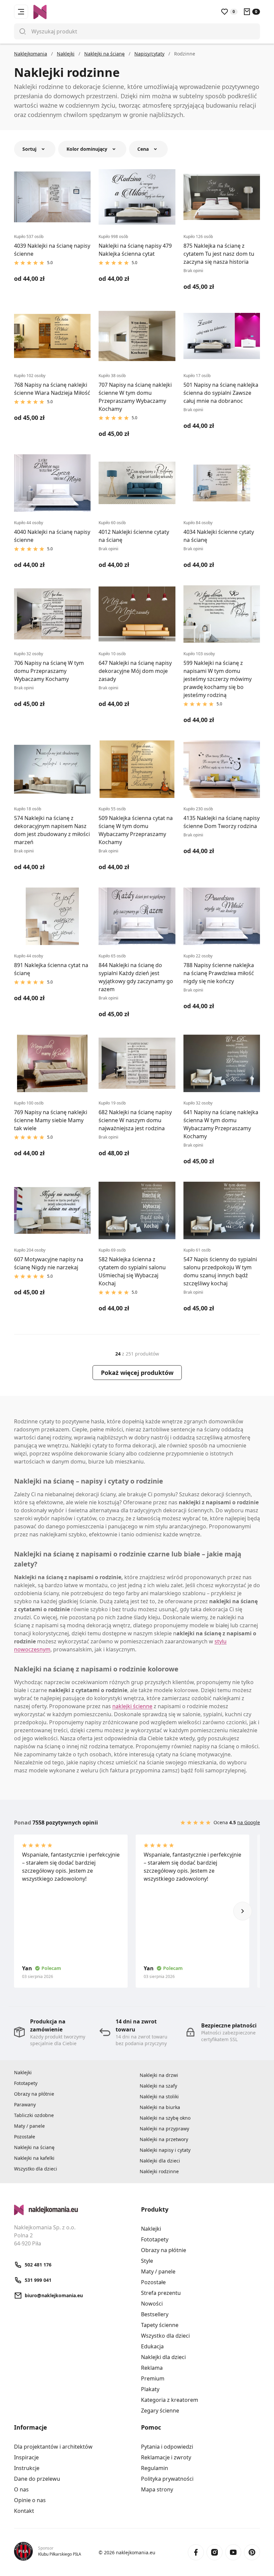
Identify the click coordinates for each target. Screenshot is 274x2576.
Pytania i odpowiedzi (167, 2447)
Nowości (152, 2304)
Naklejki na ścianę (34, 2147)
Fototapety (26, 2083)
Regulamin (155, 2468)
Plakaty (150, 2389)
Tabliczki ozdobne (34, 2115)
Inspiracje (26, 2457)
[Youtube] (233, 2552)
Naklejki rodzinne (159, 2171)
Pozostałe (25, 2137)
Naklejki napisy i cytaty (165, 2150)
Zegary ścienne (160, 2411)
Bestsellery (155, 2314)
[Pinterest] (252, 2552)
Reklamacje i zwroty (166, 2457)
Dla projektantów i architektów (53, 2447)
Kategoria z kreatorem (170, 2400)
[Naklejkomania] (74, 2210)
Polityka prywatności (167, 2479)
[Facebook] (196, 2552)
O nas (21, 2489)
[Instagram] (215, 2552)
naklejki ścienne (132, 1706)
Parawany (25, 2104)
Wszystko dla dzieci (36, 2169)
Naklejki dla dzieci (160, 2161)
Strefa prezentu (161, 2293)
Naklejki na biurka (160, 2107)
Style (147, 2261)
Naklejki (23, 2072)
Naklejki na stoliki (159, 2096)
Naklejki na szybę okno (165, 2118)
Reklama (152, 2368)
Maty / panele (29, 2126)
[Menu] (21, 12)
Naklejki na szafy (158, 2086)
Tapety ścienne (160, 2325)
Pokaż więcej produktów (137, 1373)
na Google (249, 1822)
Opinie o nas (30, 2500)
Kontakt (24, 2511)
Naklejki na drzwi (159, 2075)
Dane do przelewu (37, 2479)
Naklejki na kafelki (34, 2158)
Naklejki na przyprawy (164, 2129)
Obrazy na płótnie (34, 2094)
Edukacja (152, 2346)
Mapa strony (157, 2489)
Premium (153, 2378)
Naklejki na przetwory (164, 2139)
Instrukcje (27, 2468)
